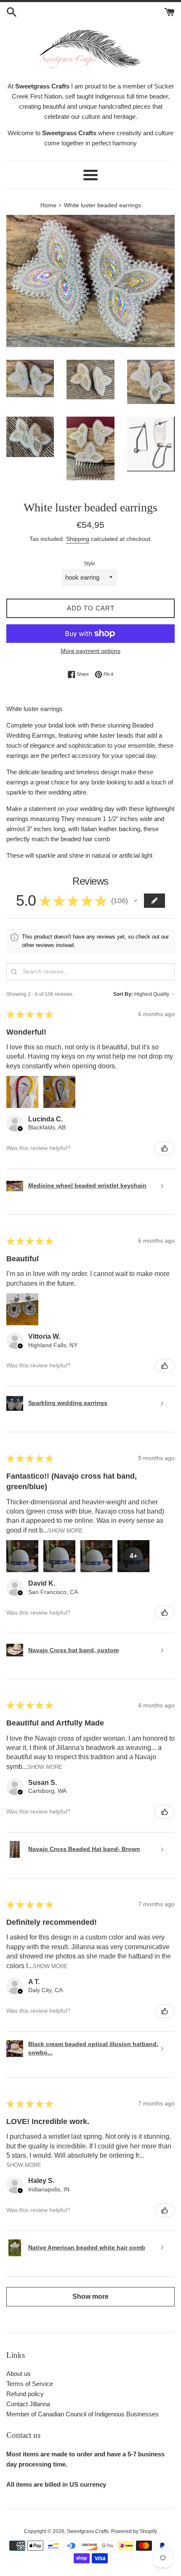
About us (19, 2374)
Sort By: (123, 994)
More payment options (90, 651)
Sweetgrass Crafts (88, 2531)
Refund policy (25, 2394)
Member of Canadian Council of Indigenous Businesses (83, 2414)
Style (89, 564)
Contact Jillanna (28, 2404)
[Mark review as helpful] (165, 1148)
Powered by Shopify (134, 2531)
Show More (65, 1530)
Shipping (78, 539)
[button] (136, 901)
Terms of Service (30, 2384)
